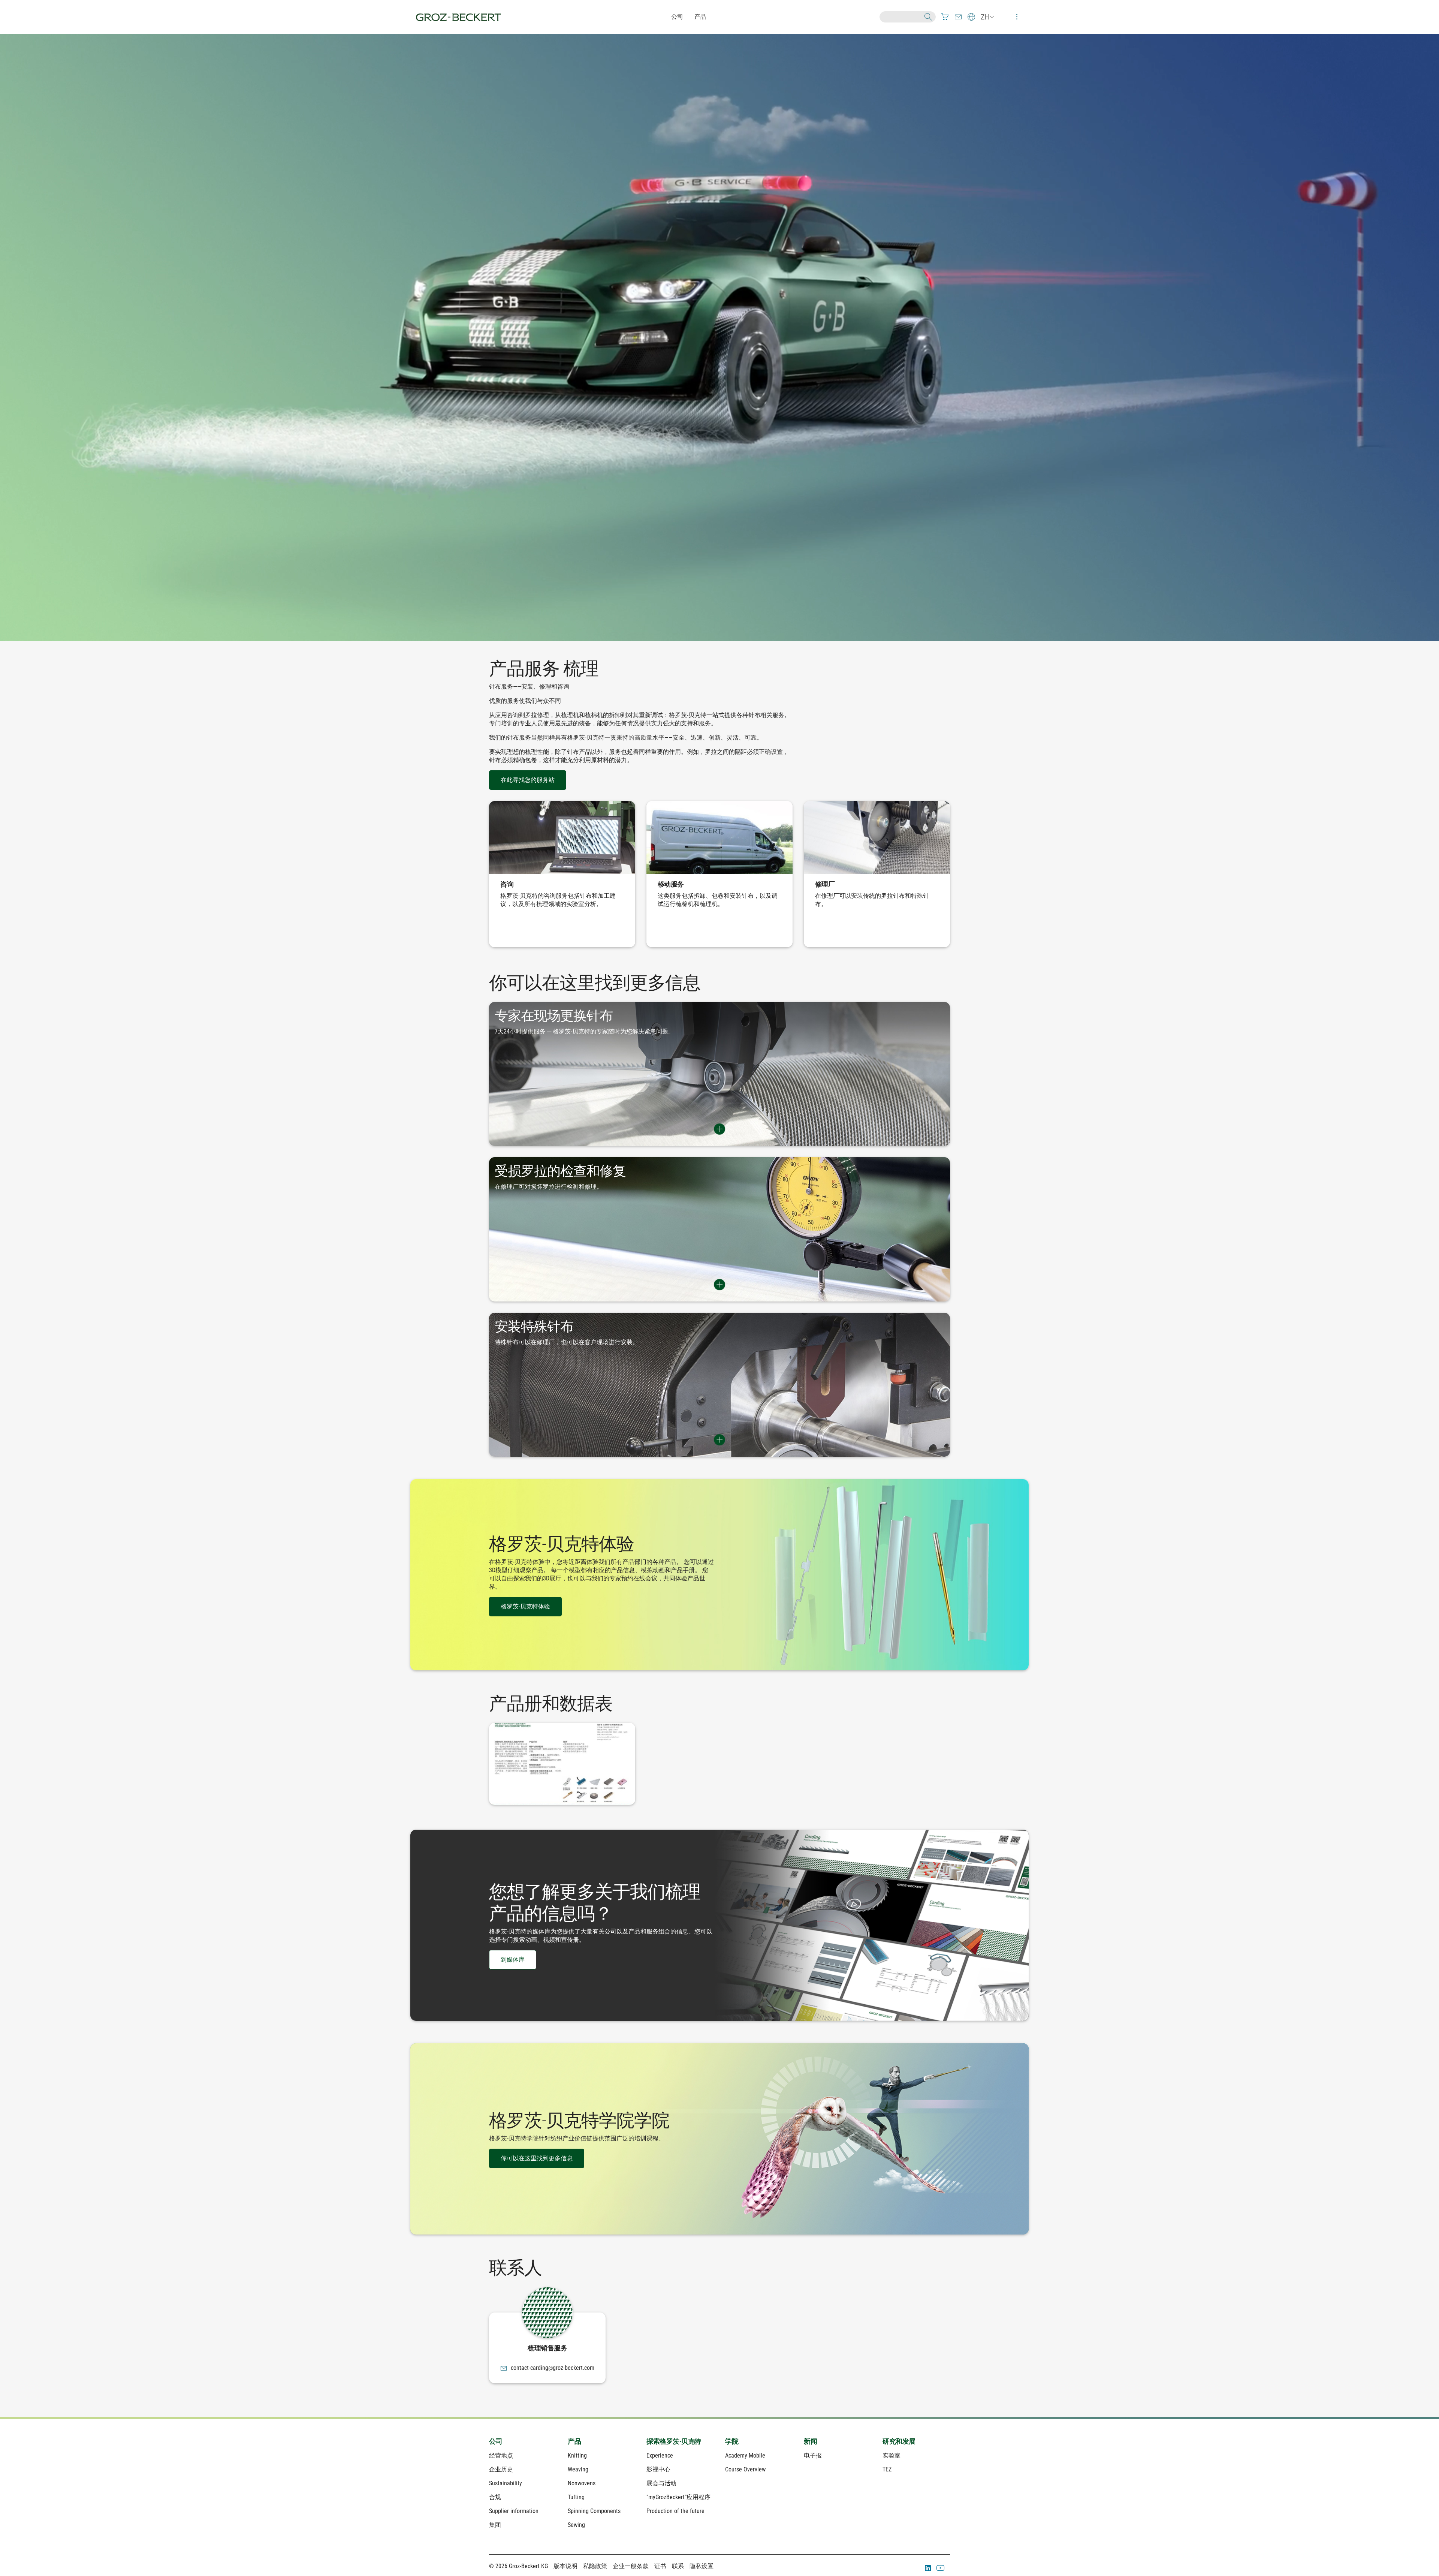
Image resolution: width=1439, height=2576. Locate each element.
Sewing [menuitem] (576, 2525)
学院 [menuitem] (732, 2441)
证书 (660, 2566)
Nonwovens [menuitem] (582, 2483)
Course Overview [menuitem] (745, 2469)
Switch (719, 1129)
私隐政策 (595, 2566)
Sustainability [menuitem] (506, 2483)
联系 (678, 2566)
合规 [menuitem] (495, 2497)
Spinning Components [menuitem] (594, 2511)
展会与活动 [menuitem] (661, 2483)
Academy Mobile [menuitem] (745, 2455)
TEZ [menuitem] (887, 2469)
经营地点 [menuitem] (501, 2455)
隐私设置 (702, 2566)
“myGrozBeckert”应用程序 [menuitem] (678, 2497)
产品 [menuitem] (574, 2441)
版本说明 (565, 2566)
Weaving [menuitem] (578, 2469)
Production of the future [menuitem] (675, 2511)
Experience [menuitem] (660, 2455)
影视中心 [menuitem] (658, 2469)
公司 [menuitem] (496, 2441)
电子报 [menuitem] (813, 2455)
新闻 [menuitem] (810, 2441)
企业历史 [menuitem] (501, 2469)
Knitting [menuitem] (577, 2455)
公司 (677, 17)
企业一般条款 (631, 2566)
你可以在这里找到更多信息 (537, 2158)
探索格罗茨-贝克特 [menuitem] (674, 2441)
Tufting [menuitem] (576, 2497)
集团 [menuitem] (495, 2525)
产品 (700, 17)
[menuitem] (945, 17)
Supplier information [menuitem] (514, 2511)
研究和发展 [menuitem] (899, 2441)
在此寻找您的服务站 (528, 780)
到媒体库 (513, 1960)
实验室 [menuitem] (892, 2455)
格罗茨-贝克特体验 (525, 1606)
